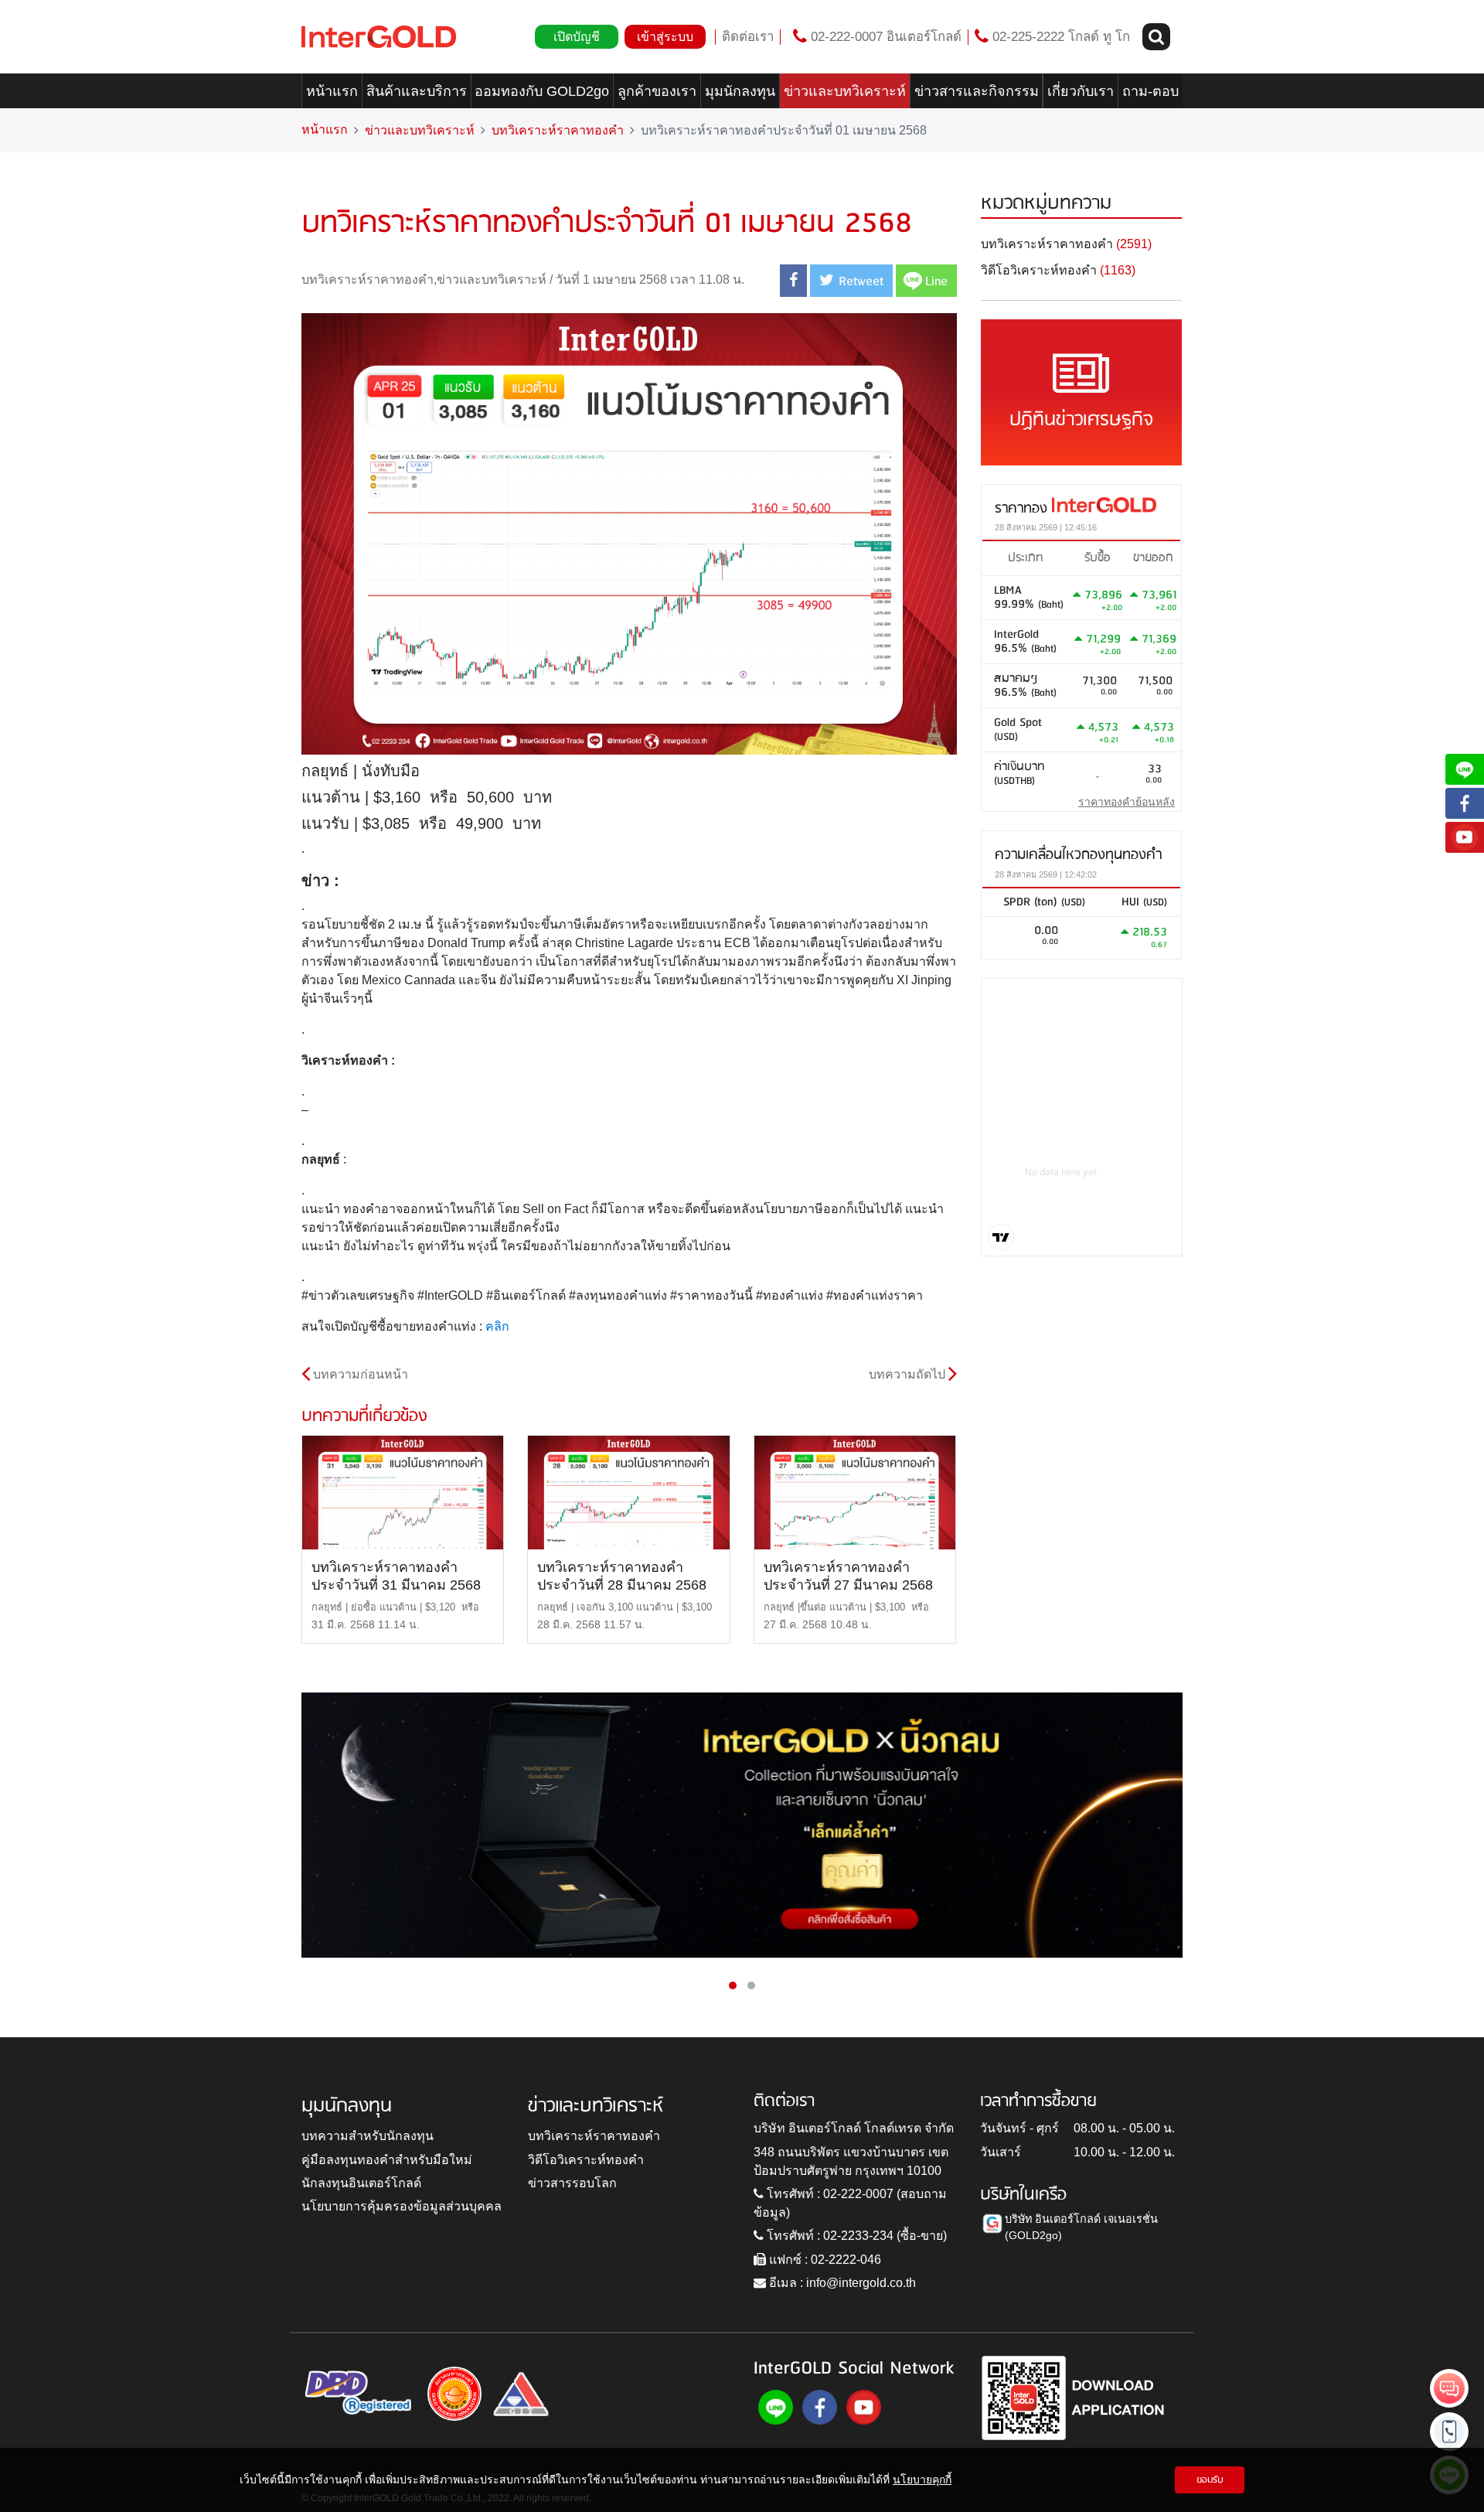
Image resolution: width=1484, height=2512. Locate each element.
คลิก (497, 1326)
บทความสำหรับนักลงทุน (368, 2136)
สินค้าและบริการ (417, 91)
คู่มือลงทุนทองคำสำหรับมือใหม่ (387, 2160)
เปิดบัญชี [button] (577, 37)
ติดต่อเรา (748, 37)
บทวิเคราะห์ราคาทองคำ (558, 130)
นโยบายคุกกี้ (922, 2480)
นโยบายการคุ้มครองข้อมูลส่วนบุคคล (402, 2206)
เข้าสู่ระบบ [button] (665, 37)
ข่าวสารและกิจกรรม (977, 91)
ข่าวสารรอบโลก (572, 2183)
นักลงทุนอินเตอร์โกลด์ (361, 2183)
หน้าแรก (332, 91)
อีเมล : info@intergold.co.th (841, 2283)
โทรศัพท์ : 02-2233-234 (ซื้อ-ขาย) (855, 2236)
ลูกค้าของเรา (657, 91)
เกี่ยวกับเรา (1081, 91)
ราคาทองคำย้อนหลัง (1127, 802)
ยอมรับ (1210, 2480)
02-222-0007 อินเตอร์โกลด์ (884, 37)
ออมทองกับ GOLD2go (542, 91)
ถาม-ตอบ (1150, 91)
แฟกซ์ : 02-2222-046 (824, 2260)
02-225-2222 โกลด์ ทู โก (1059, 37)
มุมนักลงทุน (740, 91)
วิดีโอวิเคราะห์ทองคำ (586, 2160)
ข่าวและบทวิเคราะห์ (845, 91)
